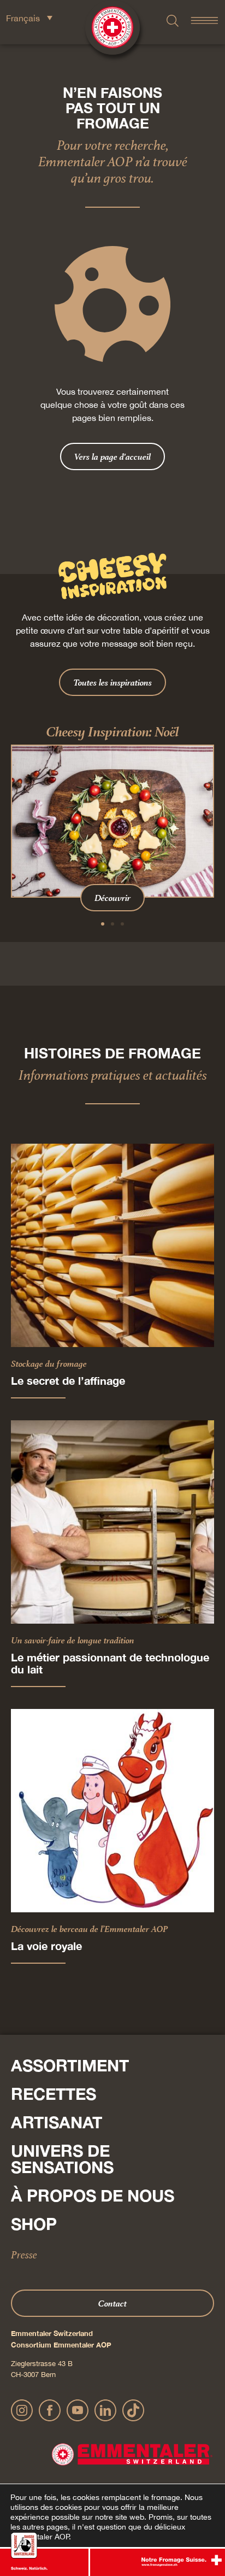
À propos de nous (93, 2196)
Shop (34, 2224)
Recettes (54, 2094)
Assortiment (70, 2065)
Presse (24, 2255)
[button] (103, 924)
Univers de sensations (62, 2159)
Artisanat (57, 2122)
